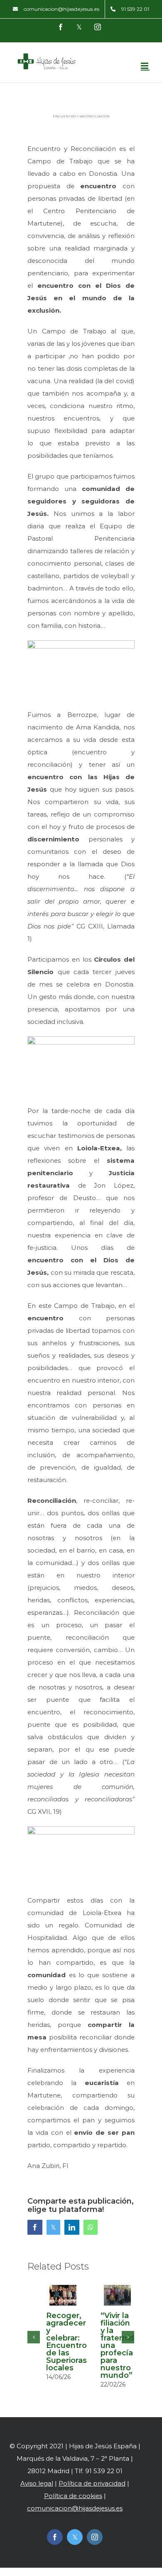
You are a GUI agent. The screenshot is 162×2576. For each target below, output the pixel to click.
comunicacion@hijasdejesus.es (75, 2508)
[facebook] (55, 2537)
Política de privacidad (92, 2483)
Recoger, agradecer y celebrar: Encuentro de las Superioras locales (66, 2342)
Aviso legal (37, 2483)
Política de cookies (73, 2496)
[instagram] (95, 2537)
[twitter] (75, 2537)
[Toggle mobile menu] (145, 66)
